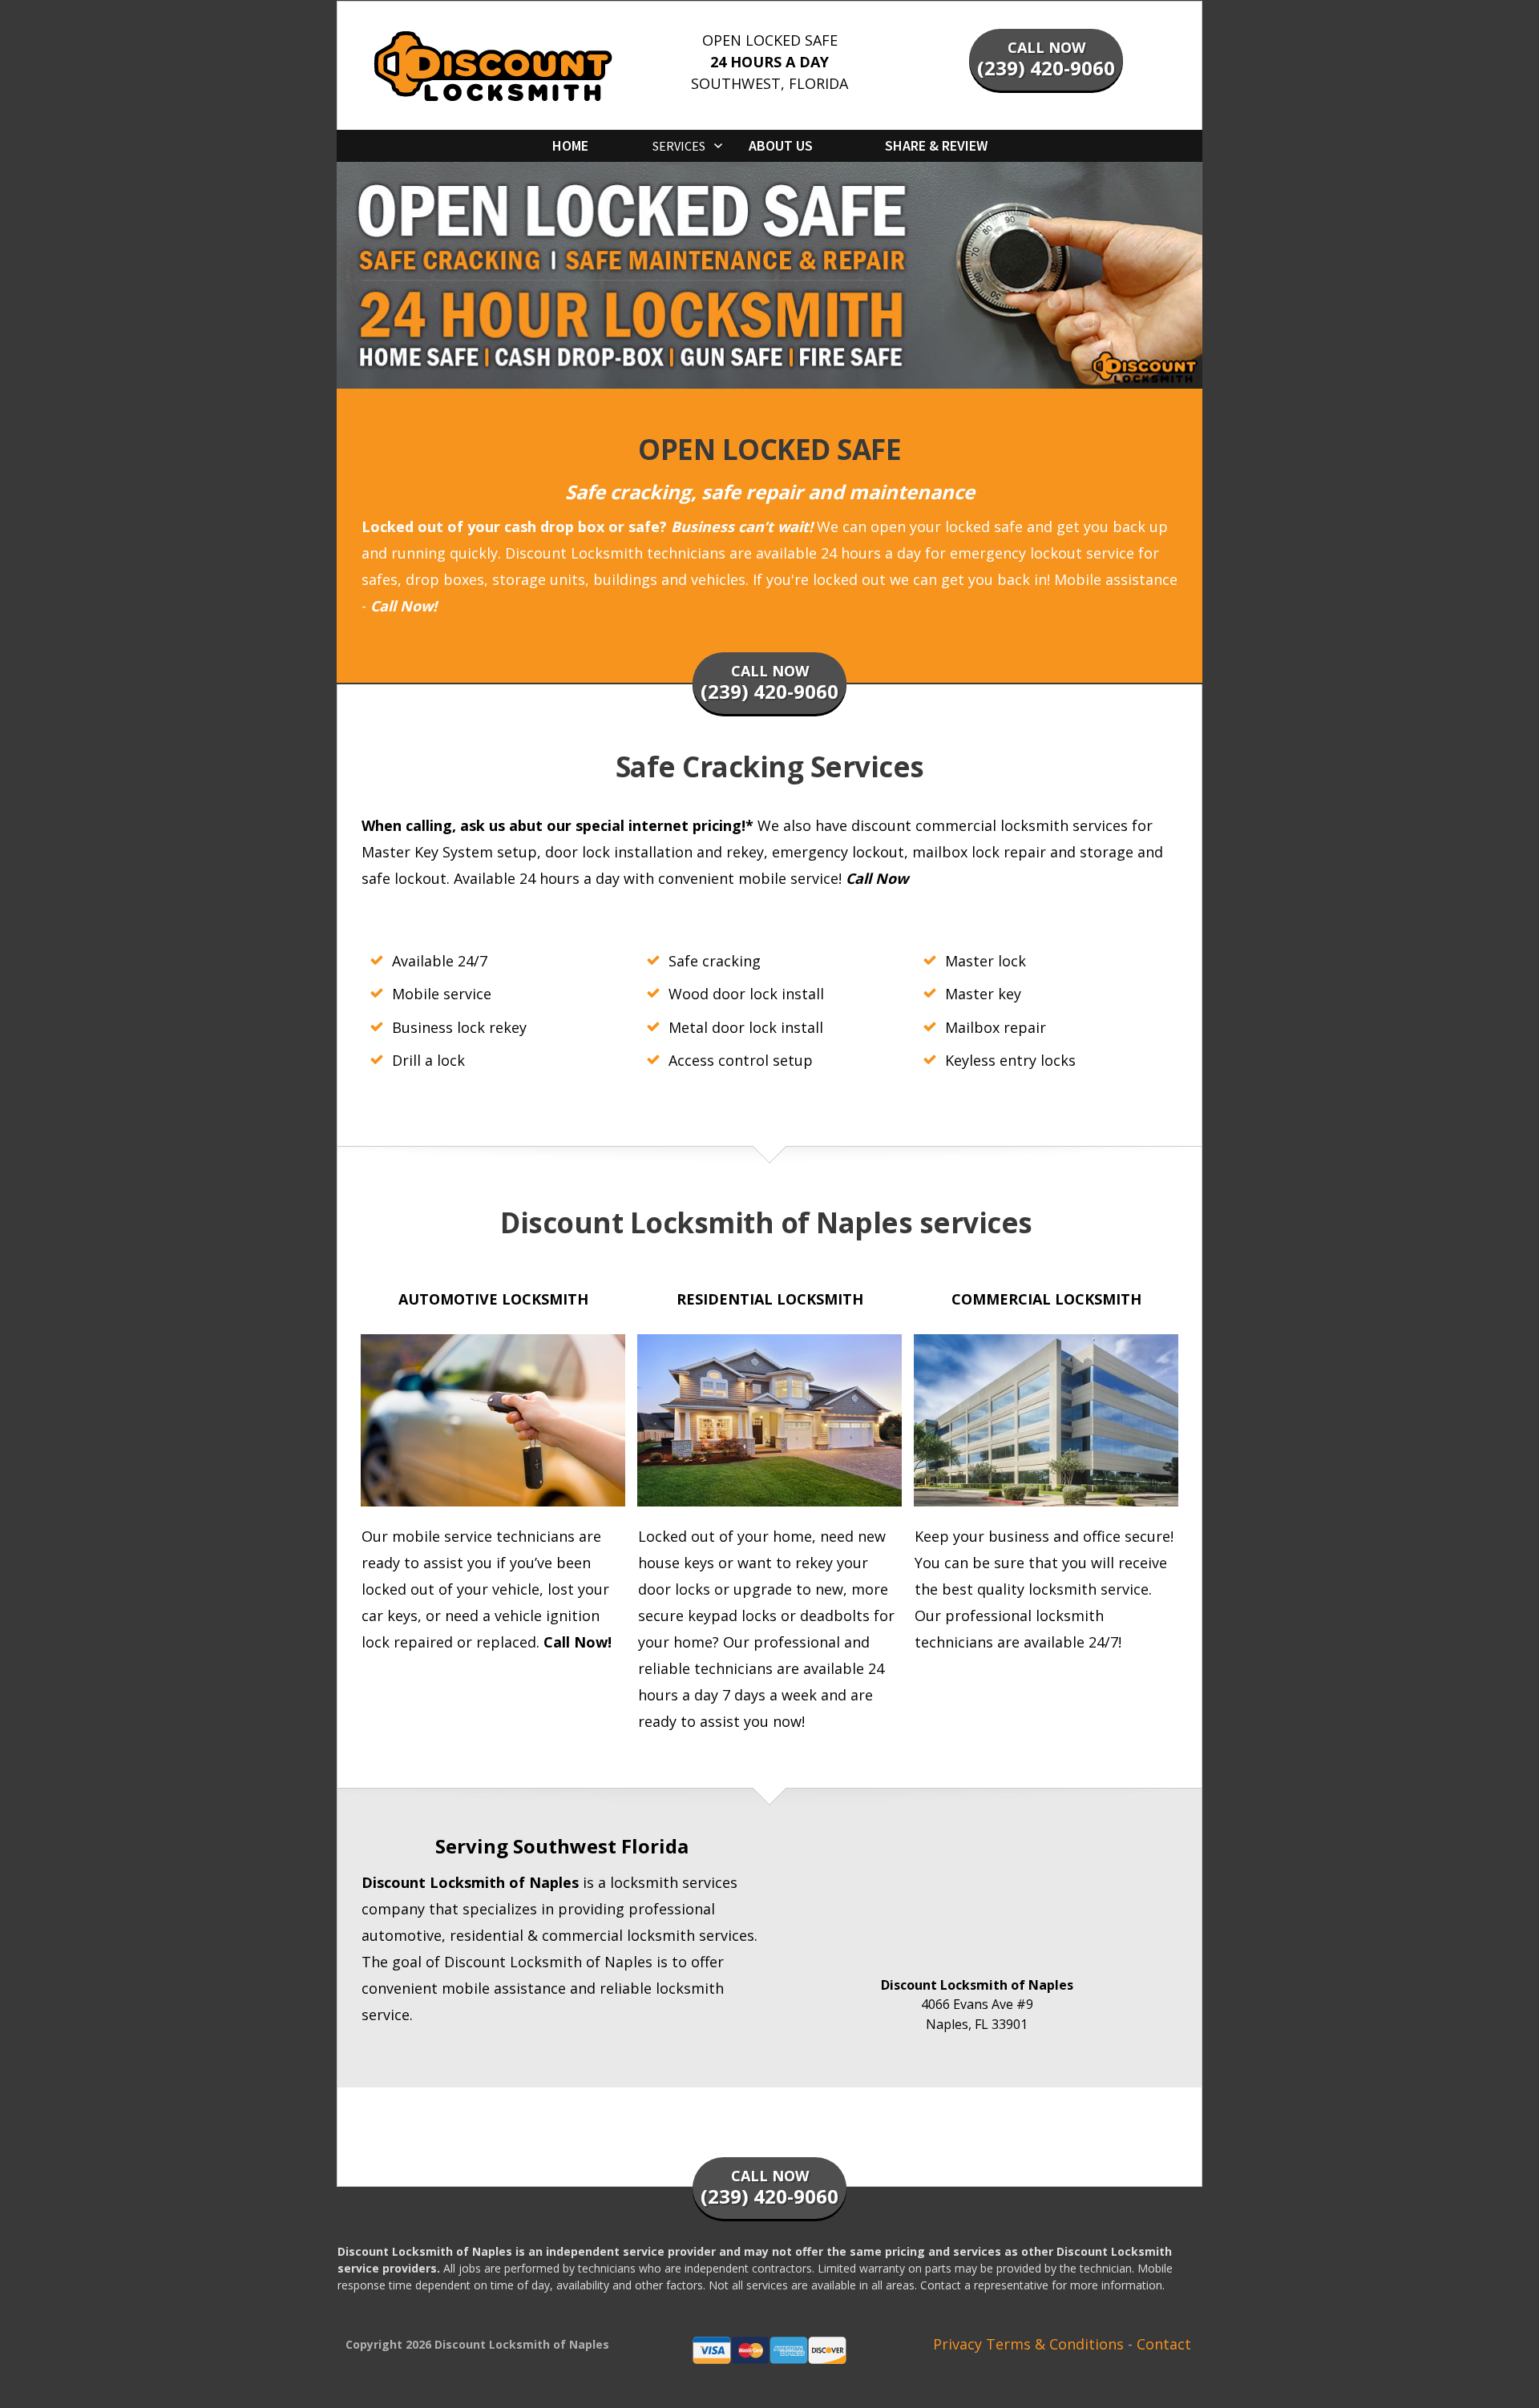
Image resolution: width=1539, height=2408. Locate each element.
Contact (1164, 2344)
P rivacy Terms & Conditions (1028, 2344)
